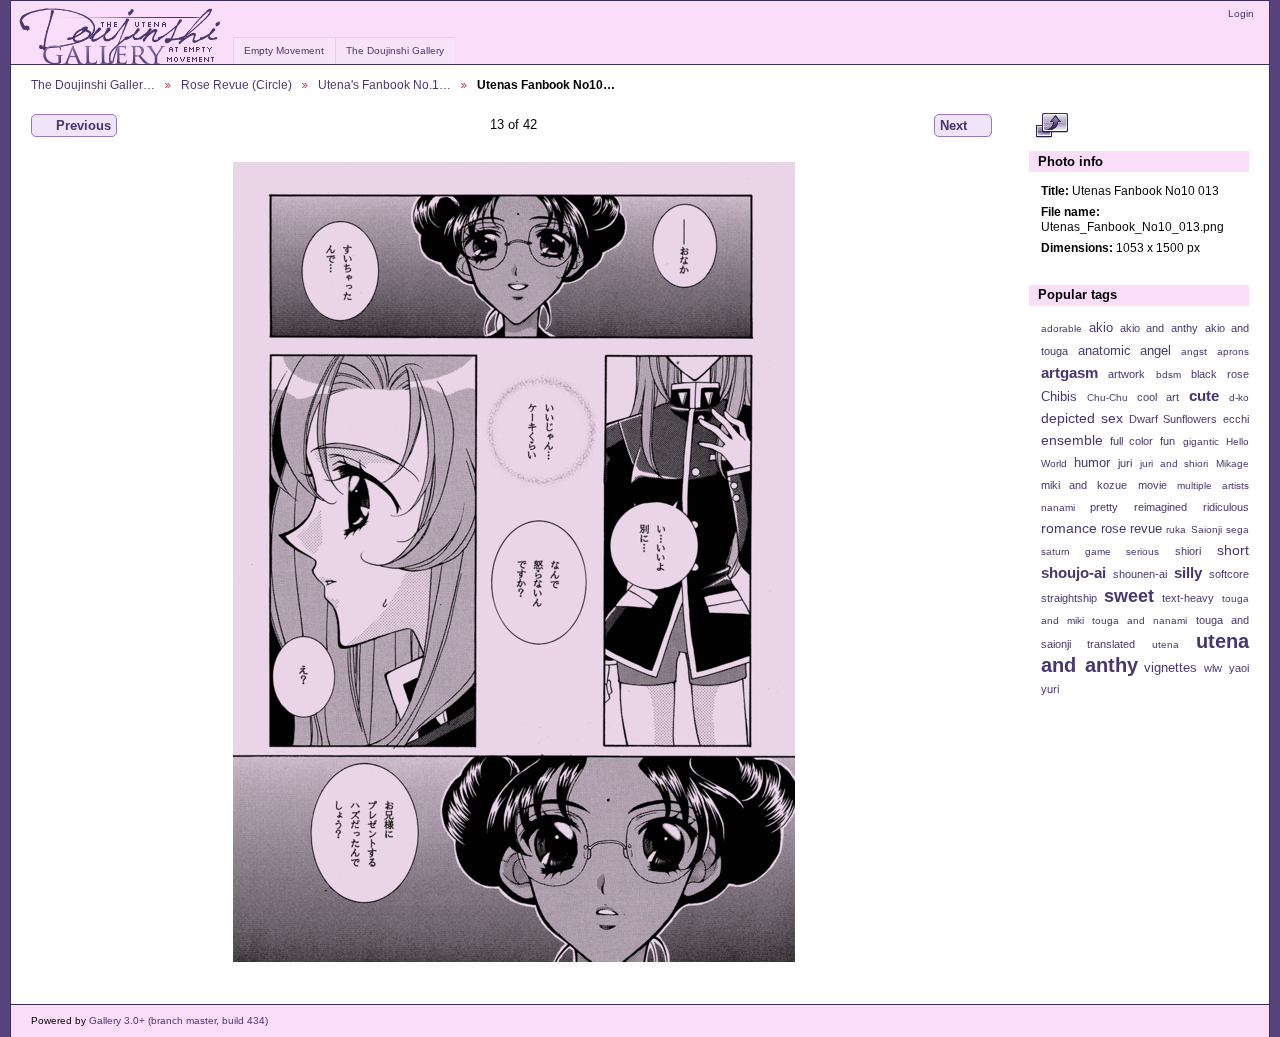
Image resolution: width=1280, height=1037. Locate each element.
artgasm (1069, 372)
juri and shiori (1174, 463)
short (1233, 550)
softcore (1229, 574)
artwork (1126, 374)
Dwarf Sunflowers (1173, 419)
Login (1241, 13)
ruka (1176, 529)
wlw (1213, 668)
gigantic (1201, 441)
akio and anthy (1158, 328)
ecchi (1236, 419)
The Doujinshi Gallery (395, 50)
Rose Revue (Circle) (236, 84)
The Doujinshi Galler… (93, 84)
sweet (1129, 595)
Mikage (1232, 463)
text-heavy (1188, 598)
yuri (1050, 689)
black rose (1220, 374)
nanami (1058, 507)
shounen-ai (1140, 574)
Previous (83, 125)
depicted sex (1082, 418)
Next (953, 125)
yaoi (1239, 668)
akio (1101, 328)
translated (1111, 644)
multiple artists (1213, 485)
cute (1204, 395)
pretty (1104, 507)
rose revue (1131, 529)
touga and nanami (1139, 620)
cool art (1158, 397)
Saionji (1206, 529)
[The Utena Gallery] (121, 37)
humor (1092, 463)
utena (1165, 644)
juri (1125, 463)
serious (1142, 551)
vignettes (1170, 668)
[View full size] (513, 562)
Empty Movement (284, 50)
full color (1131, 441)
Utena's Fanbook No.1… (384, 84)
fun (1167, 441)
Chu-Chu (1107, 397)
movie (1152, 485)
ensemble (1072, 440)
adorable (1061, 328)
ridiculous (1226, 507)
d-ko (1239, 397)
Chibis (1059, 397)
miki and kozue (1084, 485)
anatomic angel (1125, 351)
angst (1194, 351)
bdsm (1168, 374)
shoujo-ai (1073, 572)
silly (1188, 572)
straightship (1069, 598)
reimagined (1160, 507)
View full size (1051, 126)
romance (1069, 528)
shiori (1188, 551)
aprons (1233, 351)
